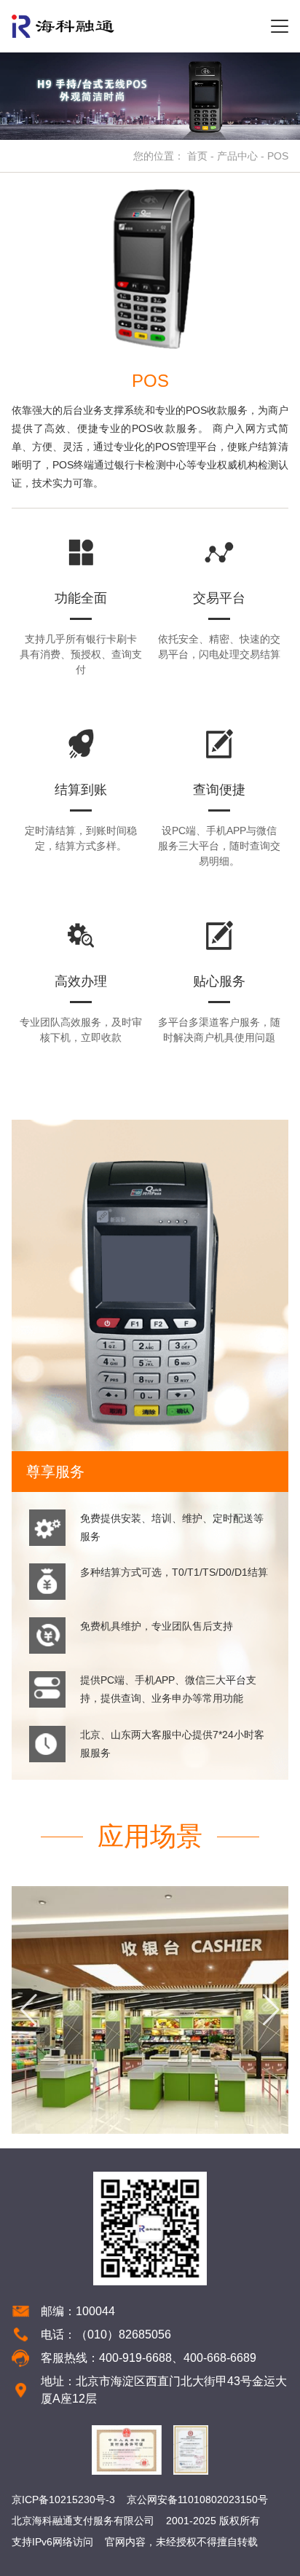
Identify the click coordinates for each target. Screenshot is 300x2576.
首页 (197, 156)
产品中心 (237, 156)
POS (278, 156)
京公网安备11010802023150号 (197, 2500)
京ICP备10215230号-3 (63, 2500)
